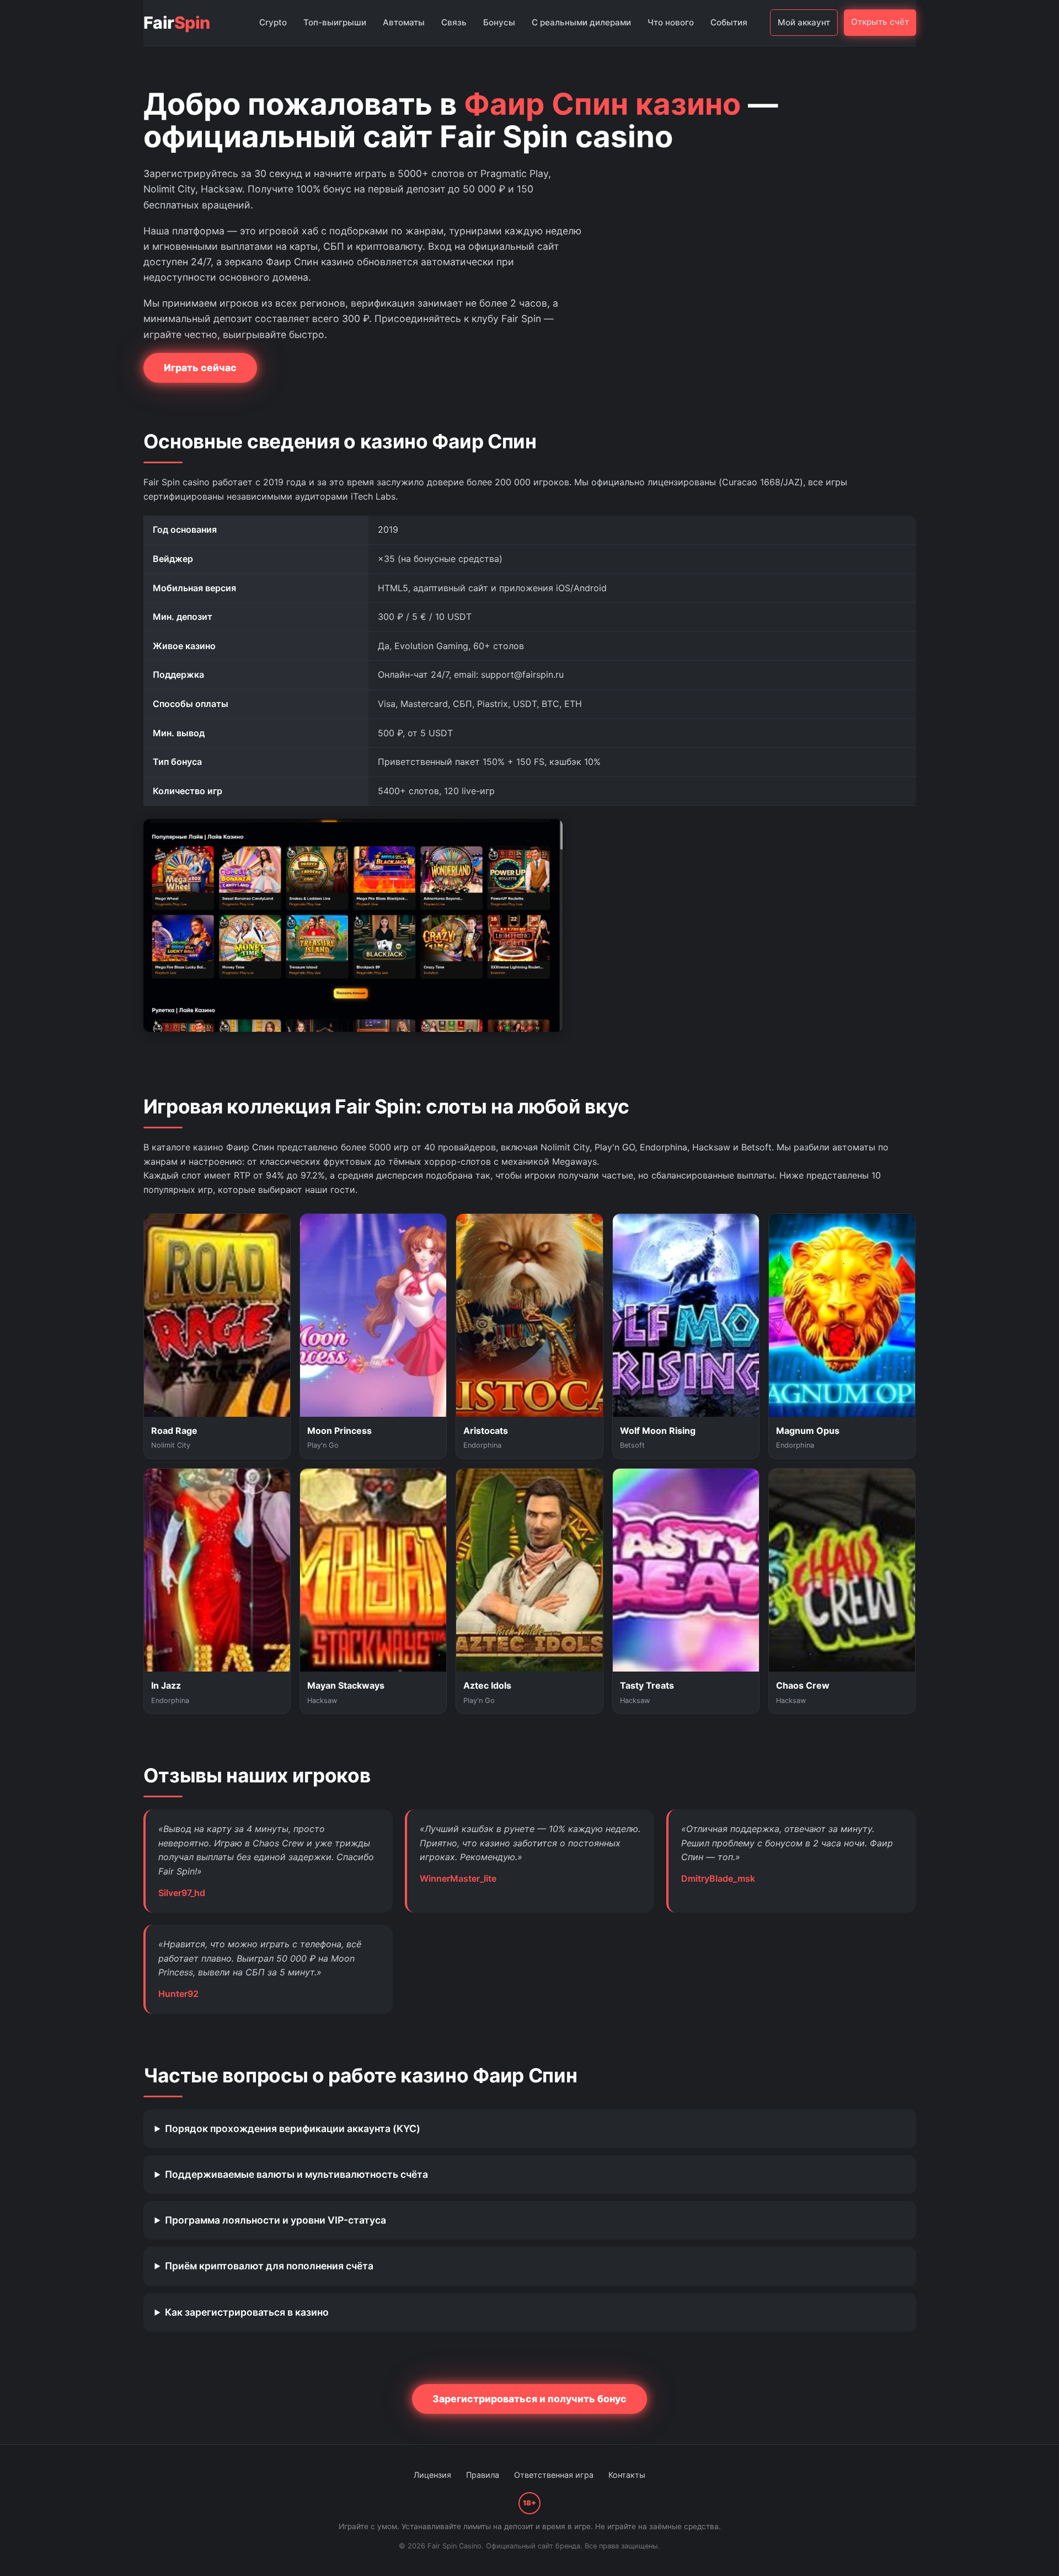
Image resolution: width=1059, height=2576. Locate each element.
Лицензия (432, 2475)
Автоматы (404, 22)
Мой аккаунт (804, 22)
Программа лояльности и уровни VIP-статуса (276, 2220)
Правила (483, 2475)
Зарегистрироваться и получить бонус (529, 2399)
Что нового (671, 22)
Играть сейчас (200, 368)
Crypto (273, 22)
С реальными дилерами (581, 22)
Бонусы (499, 22)
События (729, 22)
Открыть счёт (880, 22)
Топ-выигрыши (335, 22)
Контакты (627, 2475)
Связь (454, 22)
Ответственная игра (554, 2475)
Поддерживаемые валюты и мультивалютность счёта (296, 2174)
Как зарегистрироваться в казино (247, 2312)
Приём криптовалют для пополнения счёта (269, 2266)
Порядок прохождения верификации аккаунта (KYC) (293, 2128)
